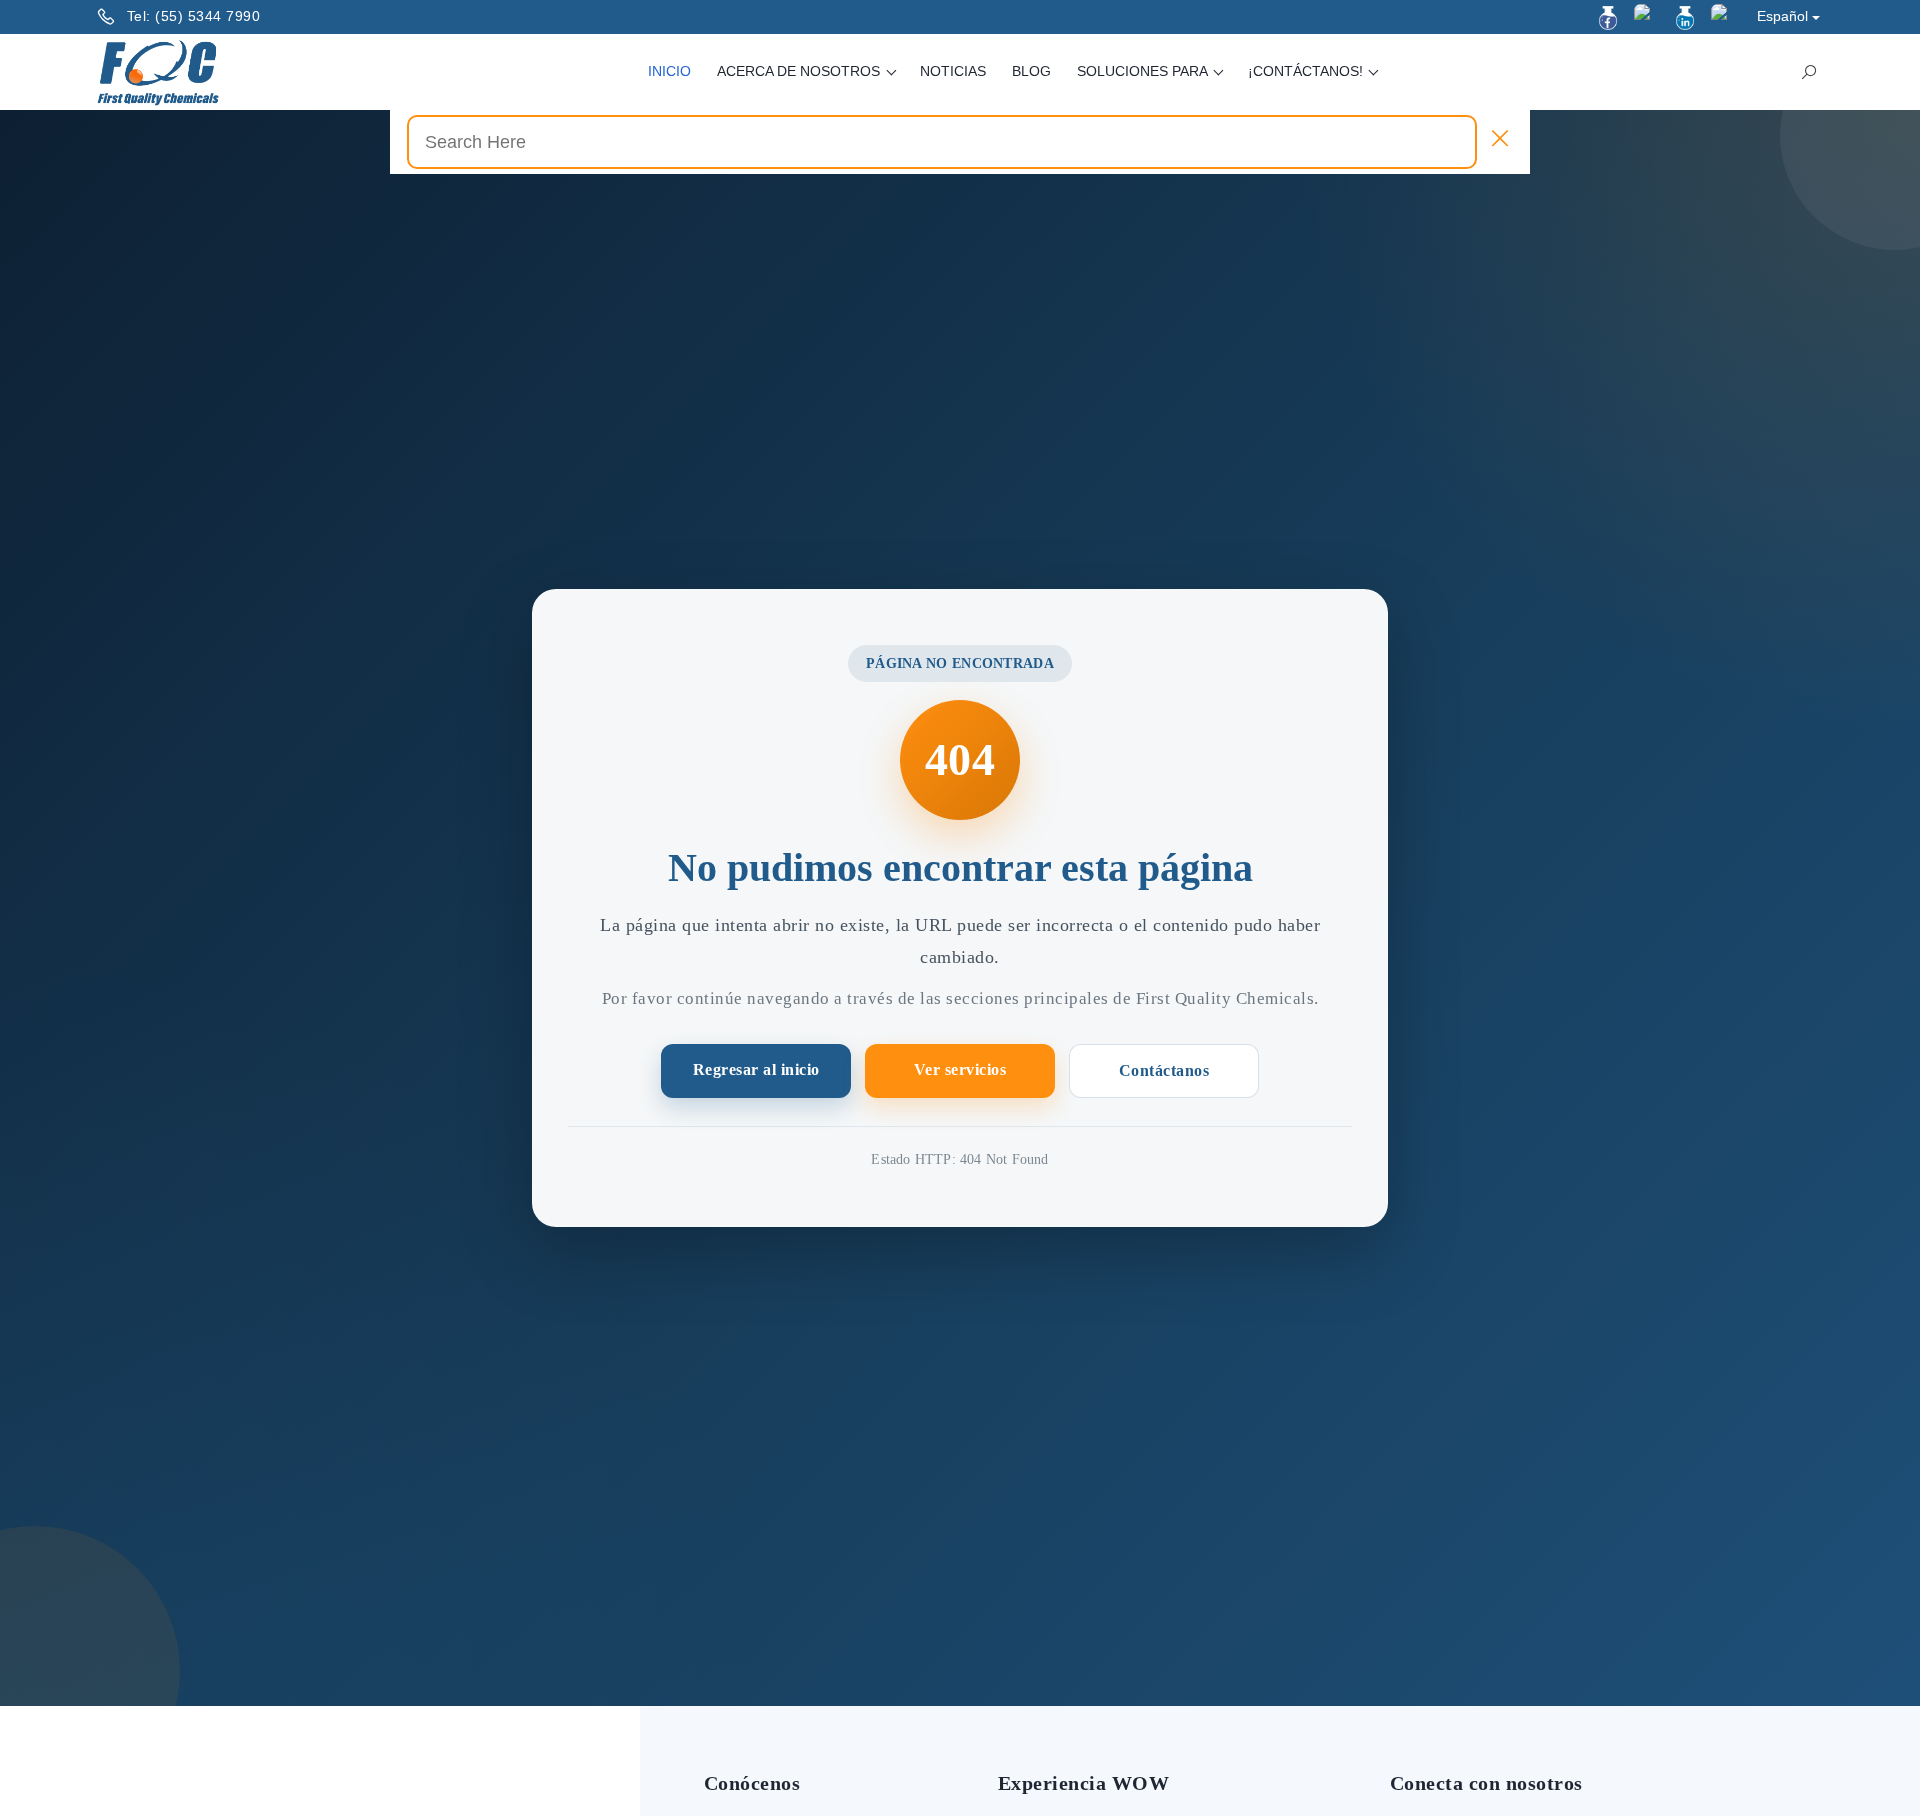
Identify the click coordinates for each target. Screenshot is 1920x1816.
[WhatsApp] (1723, 16)
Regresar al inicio (756, 1069)
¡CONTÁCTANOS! (1307, 71)
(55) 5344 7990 (207, 16)
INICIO (669, 71)
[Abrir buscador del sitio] (1809, 72)
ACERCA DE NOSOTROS (800, 71)
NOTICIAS (953, 71)
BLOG (1031, 71)
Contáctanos (1164, 1070)
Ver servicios (960, 1069)
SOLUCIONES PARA (1144, 71)
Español (1782, 16)
